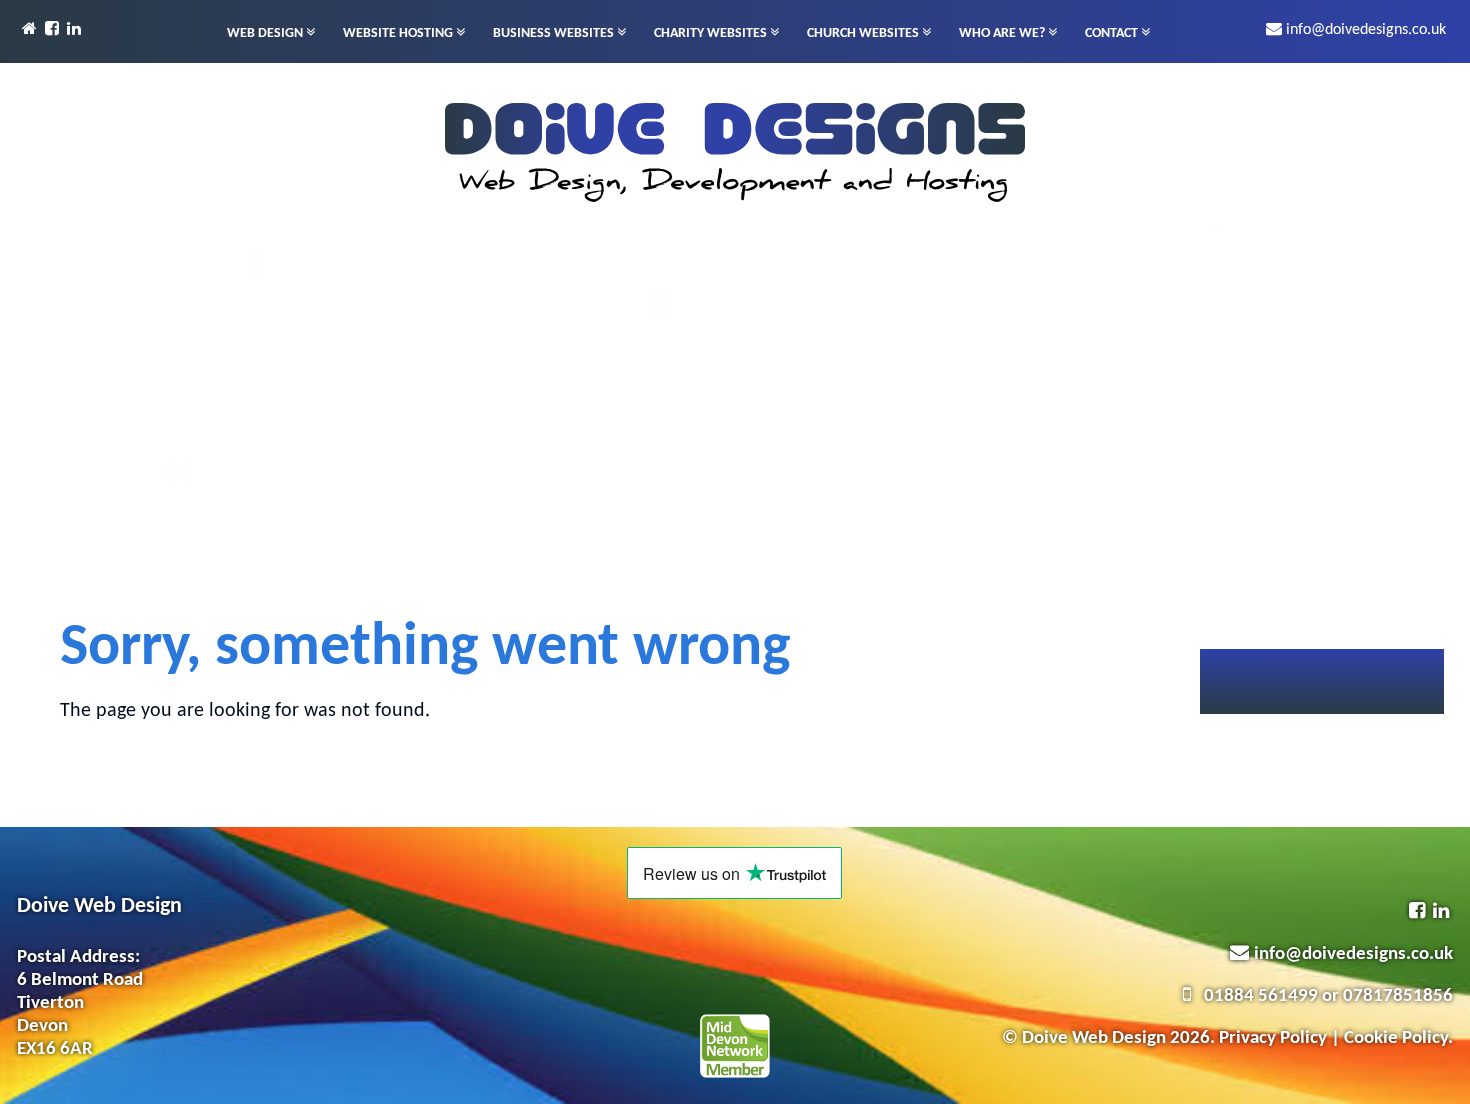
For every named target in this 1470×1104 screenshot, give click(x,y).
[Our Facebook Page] (54, 30)
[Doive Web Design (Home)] (735, 153)
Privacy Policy (1273, 1038)
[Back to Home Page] (31, 30)
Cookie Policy (1396, 1038)
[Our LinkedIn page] (76, 30)
